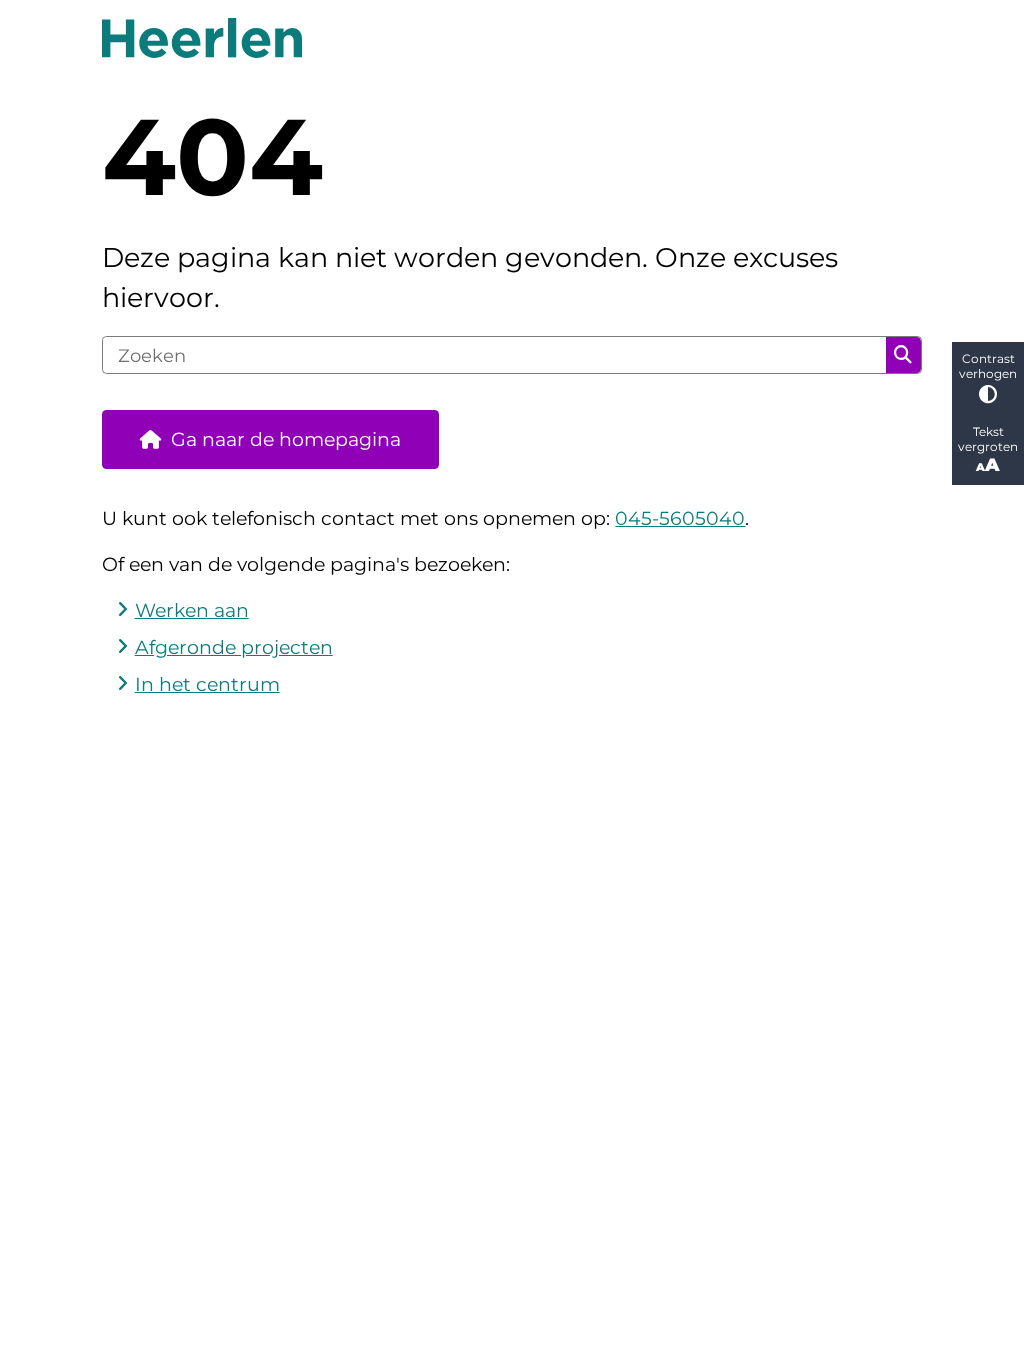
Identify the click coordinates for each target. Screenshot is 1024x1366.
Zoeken (903, 355)
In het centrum (207, 684)
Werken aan (192, 610)
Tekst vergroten (988, 439)
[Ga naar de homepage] (511, 38)
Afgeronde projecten (234, 647)
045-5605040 (680, 518)
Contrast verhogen (988, 366)
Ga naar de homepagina (286, 439)
